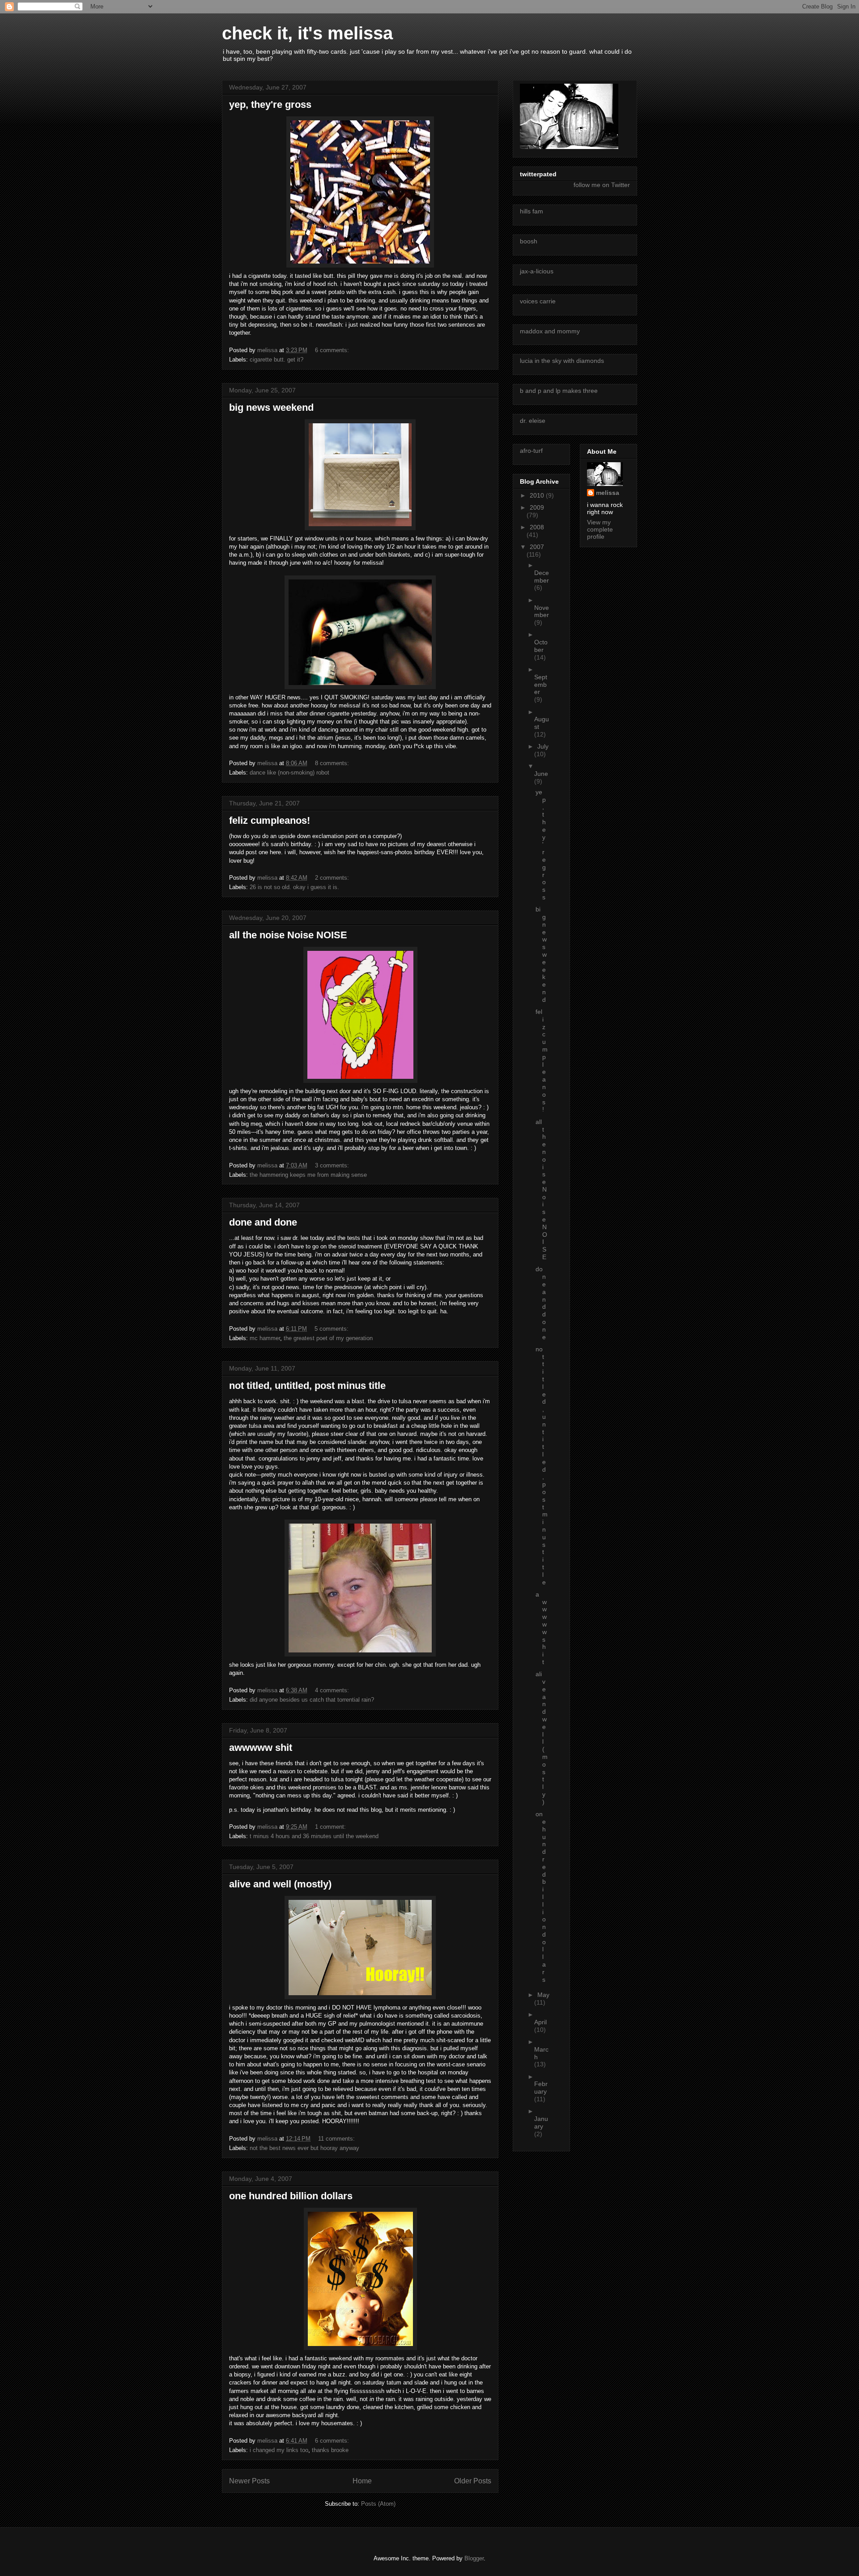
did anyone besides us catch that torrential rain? (312, 1700)
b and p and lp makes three (559, 391)
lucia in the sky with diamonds (562, 361)
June (541, 774)
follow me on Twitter (602, 185)
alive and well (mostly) (280, 1884)
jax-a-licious (537, 271)
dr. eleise (533, 421)
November (542, 611)
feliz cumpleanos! (270, 820)
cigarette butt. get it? (276, 360)
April (540, 2022)
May (543, 1995)
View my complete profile (600, 529)
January (541, 2123)
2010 (538, 495)
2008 (537, 527)
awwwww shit (261, 1748)
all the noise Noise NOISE (288, 935)
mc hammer (265, 1338)
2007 (537, 547)
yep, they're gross (270, 104)
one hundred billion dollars (291, 2196)
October (541, 646)
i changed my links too (279, 2450)
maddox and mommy (550, 331)
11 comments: (337, 2139)
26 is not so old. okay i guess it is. (294, 887)
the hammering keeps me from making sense (308, 1175)
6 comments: (333, 350)
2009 (537, 507)
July (543, 746)
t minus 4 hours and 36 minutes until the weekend (314, 1836)
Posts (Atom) (378, 2504)
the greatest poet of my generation (328, 1338)
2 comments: (333, 878)
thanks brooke (330, 2450)
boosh (529, 241)
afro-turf (531, 451)
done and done (263, 1222)
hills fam (532, 211)
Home (362, 2481)
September (541, 685)
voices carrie (538, 301)
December (542, 577)
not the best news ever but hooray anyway (304, 2148)
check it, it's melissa (307, 33)
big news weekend (271, 407)
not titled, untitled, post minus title (307, 1386)
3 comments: (333, 1165)
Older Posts (473, 2481)
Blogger (474, 2558)
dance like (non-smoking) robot (289, 773)
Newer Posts (249, 2481)
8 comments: (333, 763)
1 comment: (331, 1827)
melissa (608, 493)
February (541, 2088)
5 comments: (332, 1329)
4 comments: (333, 1690)
